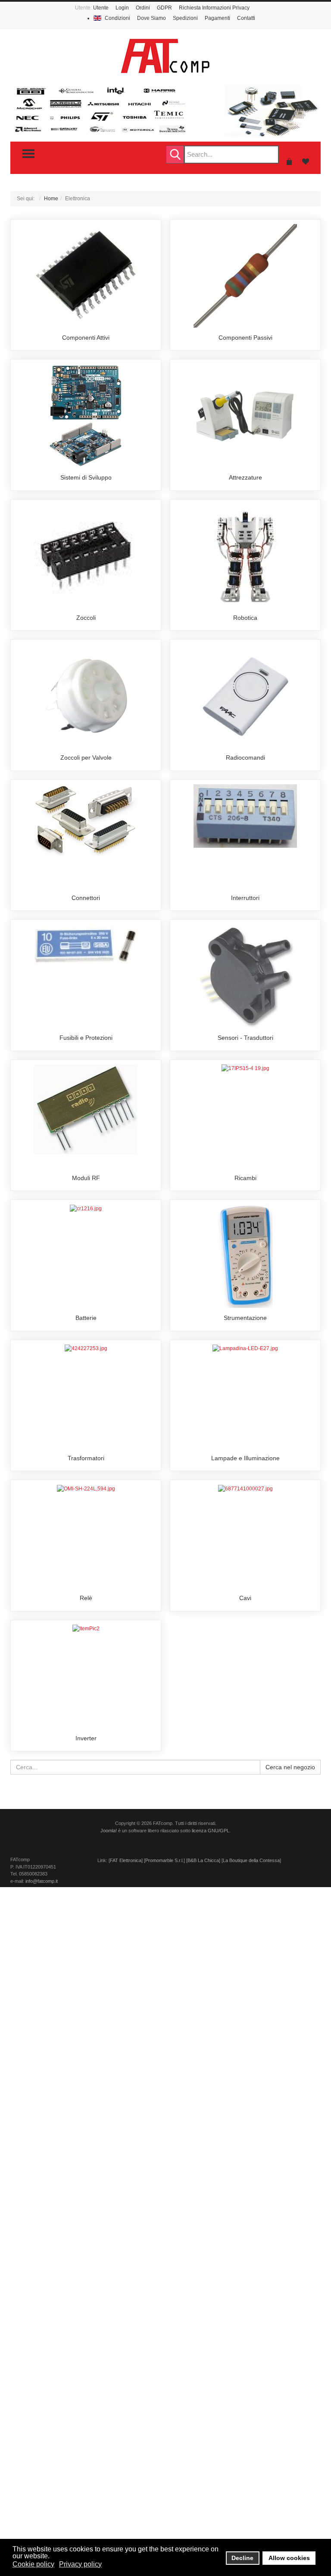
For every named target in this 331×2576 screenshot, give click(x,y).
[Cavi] (245, 1488)
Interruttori (245, 898)
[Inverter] (86, 1629)
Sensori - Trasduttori (245, 1038)
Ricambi (245, 1178)
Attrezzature (245, 477)
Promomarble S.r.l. (164, 1860)
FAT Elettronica (126, 1860)
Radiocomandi (245, 758)
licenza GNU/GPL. (211, 1831)
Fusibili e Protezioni (86, 1038)
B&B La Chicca (203, 1860)
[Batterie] (86, 1208)
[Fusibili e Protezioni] (86, 944)
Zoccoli (86, 618)
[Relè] (86, 1488)
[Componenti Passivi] (245, 275)
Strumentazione (245, 1318)
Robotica (245, 618)
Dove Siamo (151, 18)
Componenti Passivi (245, 338)
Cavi (245, 1598)
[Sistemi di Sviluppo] (86, 416)
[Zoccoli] (86, 556)
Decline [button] (242, 2558)
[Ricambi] (245, 1068)
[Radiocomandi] (245, 696)
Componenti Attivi (86, 338)
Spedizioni (185, 18)
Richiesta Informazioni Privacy (214, 8)
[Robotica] (245, 556)
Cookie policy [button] (33, 2564)
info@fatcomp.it (42, 1881)
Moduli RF (86, 1178)
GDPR (164, 8)
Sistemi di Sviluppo (86, 477)
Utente (101, 8)
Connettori (86, 898)
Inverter (86, 1738)
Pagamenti (217, 18)
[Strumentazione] (245, 1256)
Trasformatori (86, 1458)
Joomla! (109, 1831)
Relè (86, 1598)
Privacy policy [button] (80, 2564)
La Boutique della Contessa (251, 1860)
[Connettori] (86, 820)
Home (51, 199)
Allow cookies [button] (289, 2558)
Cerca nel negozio (290, 1767)
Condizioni (117, 18)
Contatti (246, 18)
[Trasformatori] (86, 1348)
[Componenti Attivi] (86, 275)
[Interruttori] (245, 816)
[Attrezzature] (245, 415)
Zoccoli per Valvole (86, 758)
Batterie (86, 1318)
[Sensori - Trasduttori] (245, 976)
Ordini (143, 8)
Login (122, 8)
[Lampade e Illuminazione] (245, 1348)
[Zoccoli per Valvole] (86, 696)
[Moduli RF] (86, 1109)
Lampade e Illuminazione (245, 1458)
